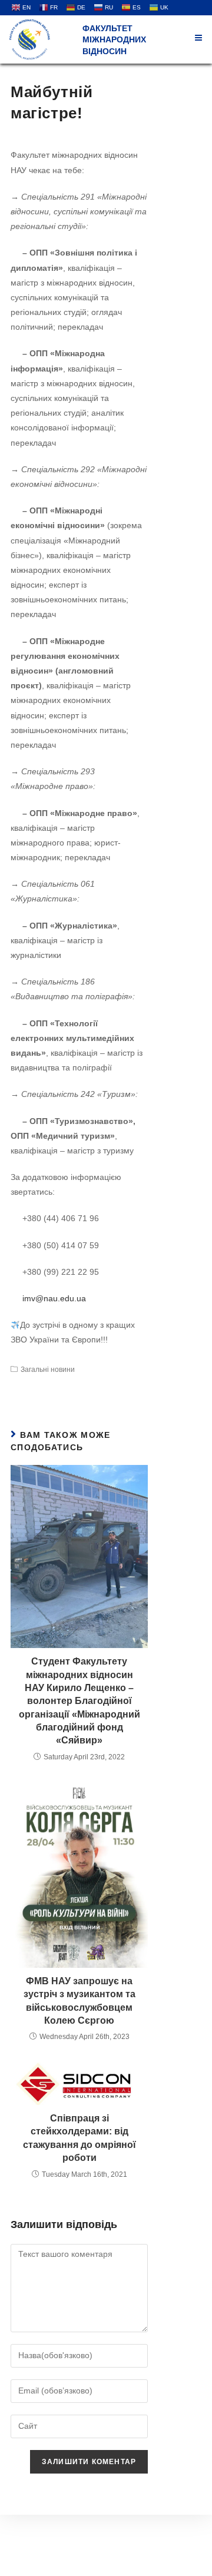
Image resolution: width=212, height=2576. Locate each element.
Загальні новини (48, 1370)
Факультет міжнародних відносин (114, 40)
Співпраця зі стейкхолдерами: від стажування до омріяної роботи (79, 2138)
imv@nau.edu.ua (54, 1298)
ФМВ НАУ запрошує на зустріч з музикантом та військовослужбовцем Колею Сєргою (79, 2001)
